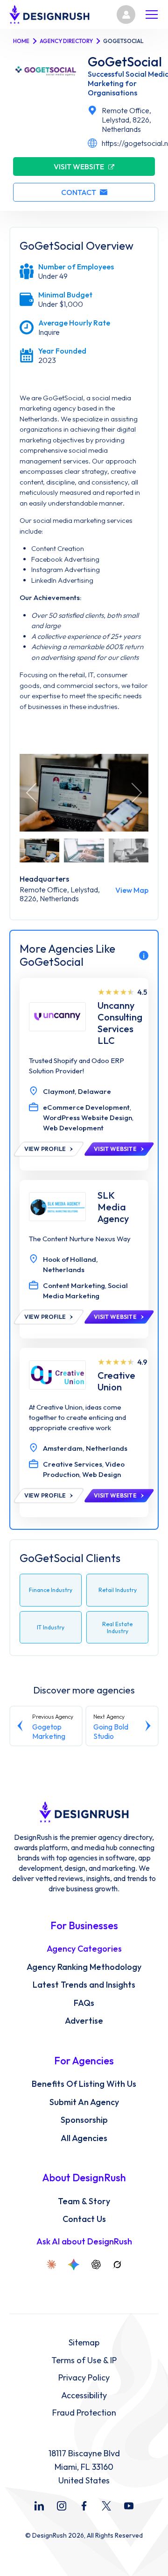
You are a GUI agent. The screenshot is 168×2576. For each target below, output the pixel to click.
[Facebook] (84, 2506)
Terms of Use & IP (84, 2360)
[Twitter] (106, 2506)
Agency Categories (84, 1949)
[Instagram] (62, 2506)
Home (21, 41)
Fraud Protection (84, 2413)
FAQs (84, 2003)
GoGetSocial (125, 62)
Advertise (84, 2021)
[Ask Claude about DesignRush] (51, 2265)
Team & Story (84, 2201)
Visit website (79, 166)
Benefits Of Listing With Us (84, 2084)
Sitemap (84, 2343)
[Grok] (117, 2265)
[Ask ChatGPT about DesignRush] (96, 2265)
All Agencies (84, 2138)
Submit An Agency (84, 2102)
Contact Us (84, 2219)
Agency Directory (66, 41)
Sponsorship (84, 2120)
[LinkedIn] (39, 2506)
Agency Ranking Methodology (84, 1967)
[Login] (126, 14)
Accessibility (84, 2395)
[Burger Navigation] (152, 14)
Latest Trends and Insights (84, 1985)
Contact (79, 192)
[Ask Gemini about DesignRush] (74, 2265)
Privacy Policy (84, 2378)
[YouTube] (129, 2506)
